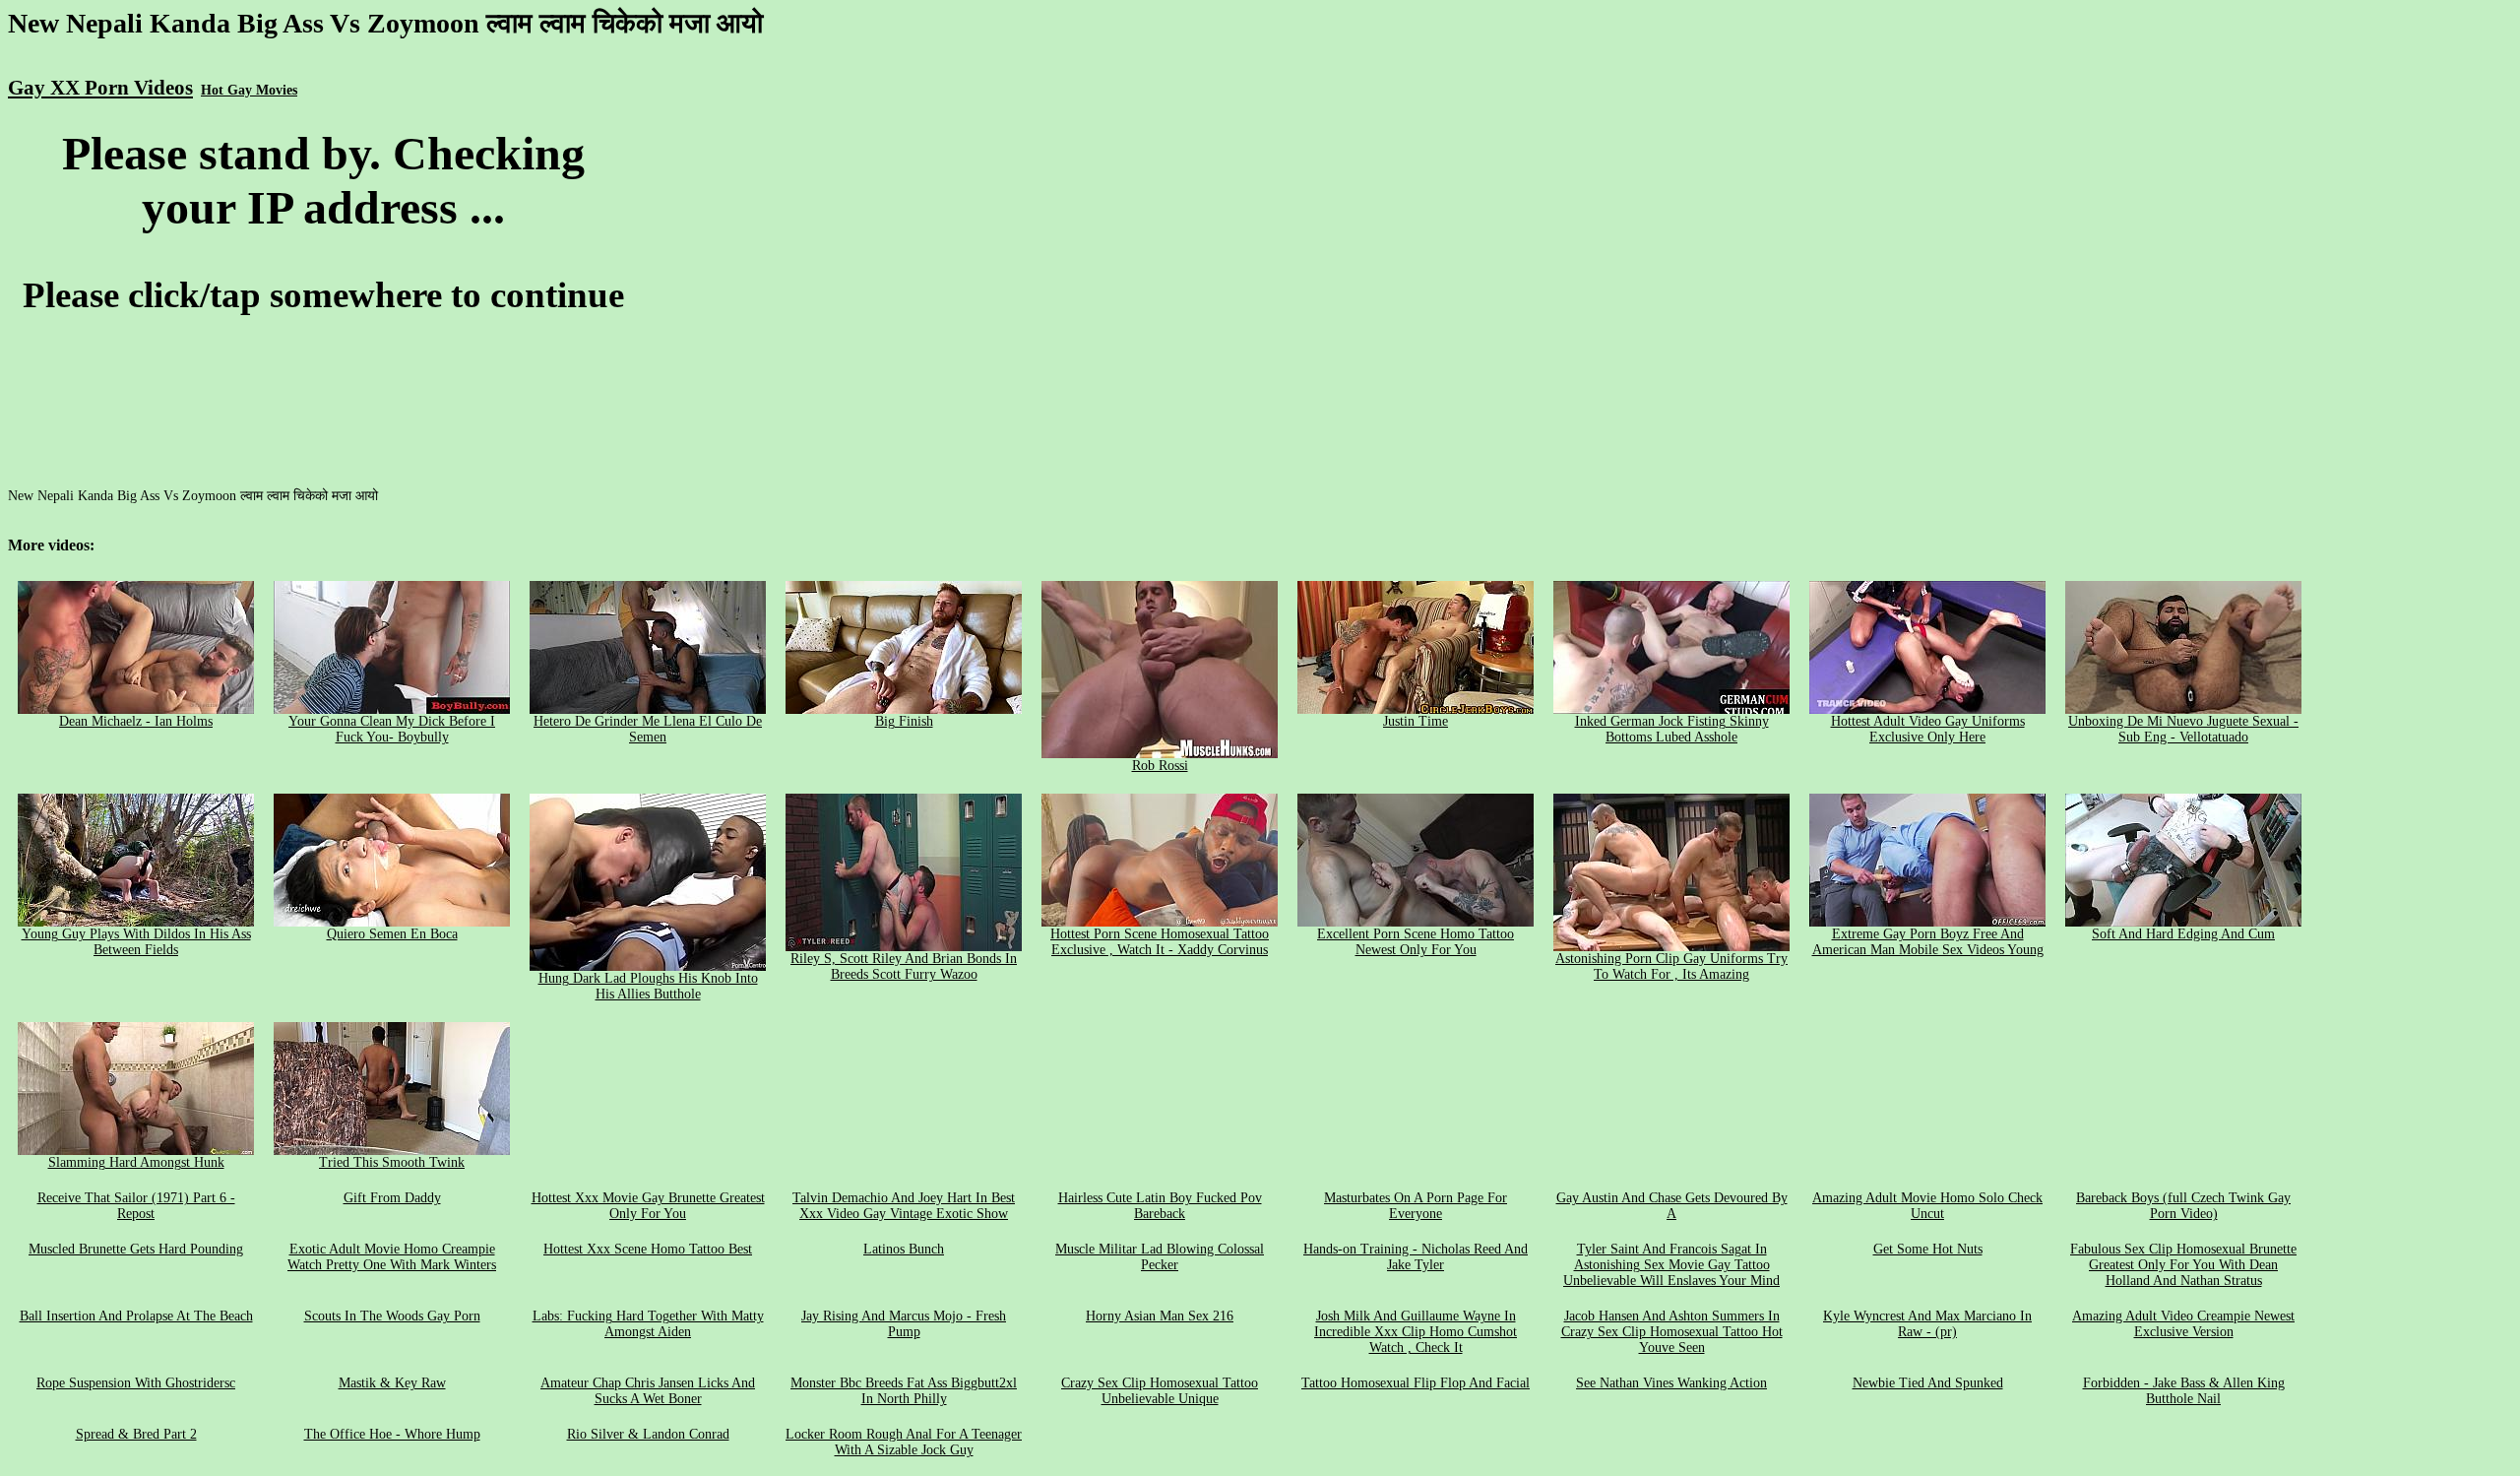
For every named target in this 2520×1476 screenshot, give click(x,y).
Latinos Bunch (904, 1249)
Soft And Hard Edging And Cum (2183, 934)
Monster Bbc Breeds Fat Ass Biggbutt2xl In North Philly (904, 1391)
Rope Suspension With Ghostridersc (136, 1383)
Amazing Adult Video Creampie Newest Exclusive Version (2183, 1324)
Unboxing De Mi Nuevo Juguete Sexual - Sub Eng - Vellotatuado (2183, 729)
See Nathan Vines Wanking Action (1671, 1383)
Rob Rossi (1160, 766)
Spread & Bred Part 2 (136, 1434)
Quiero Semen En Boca (392, 934)
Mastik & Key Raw (392, 1383)
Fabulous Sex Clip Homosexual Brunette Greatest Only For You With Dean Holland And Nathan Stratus (2183, 1265)
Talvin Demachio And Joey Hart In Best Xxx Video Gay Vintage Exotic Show (904, 1206)
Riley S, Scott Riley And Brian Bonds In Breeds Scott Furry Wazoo (904, 966)
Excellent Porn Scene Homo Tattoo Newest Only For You (1416, 942)
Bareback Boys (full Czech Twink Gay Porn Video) (2183, 1206)
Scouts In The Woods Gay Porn (392, 1316)
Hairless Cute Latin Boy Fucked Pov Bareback (1160, 1206)
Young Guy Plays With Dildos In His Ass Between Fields (136, 942)
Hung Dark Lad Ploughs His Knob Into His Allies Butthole (648, 986)
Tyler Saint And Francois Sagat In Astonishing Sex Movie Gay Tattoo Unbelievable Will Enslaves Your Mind (1671, 1265)
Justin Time (1416, 721)
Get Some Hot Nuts (1928, 1249)
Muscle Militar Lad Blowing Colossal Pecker (1160, 1257)
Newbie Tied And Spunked (1928, 1383)
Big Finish (904, 721)
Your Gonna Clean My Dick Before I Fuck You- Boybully (392, 729)
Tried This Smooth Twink (392, 1162)
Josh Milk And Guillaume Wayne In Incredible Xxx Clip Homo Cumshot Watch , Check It (1416, 1332)
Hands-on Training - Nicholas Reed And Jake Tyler (1416, 1257)
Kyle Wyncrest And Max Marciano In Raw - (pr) (1927, 1324)
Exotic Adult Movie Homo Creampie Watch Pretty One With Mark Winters (392, 1257)
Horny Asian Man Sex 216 (1160, 1316)
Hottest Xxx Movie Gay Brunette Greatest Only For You (648, 1206)
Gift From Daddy (392, 1198)
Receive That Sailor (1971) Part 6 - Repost (136, 1206)
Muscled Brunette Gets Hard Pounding (136, 1249)
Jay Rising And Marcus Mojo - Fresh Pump (904, 1324)
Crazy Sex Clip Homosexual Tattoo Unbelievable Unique (1160, 1391)
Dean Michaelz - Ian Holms (136, 721)
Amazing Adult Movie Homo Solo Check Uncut (1927, 1206)
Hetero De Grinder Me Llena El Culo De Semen (648, 729)
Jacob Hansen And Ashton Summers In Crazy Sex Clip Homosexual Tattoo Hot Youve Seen (1672, 1332)
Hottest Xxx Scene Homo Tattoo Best (648, 1249)
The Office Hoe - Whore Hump (392, 1434)
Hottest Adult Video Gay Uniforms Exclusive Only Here (1928, 729)
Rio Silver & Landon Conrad (648, 1434)
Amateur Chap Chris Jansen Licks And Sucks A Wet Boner (648, 1391)
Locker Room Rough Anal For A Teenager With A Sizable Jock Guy (904, 1442)
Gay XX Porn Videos (100, 88)
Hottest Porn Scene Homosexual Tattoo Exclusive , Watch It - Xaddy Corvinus (1160, 942)
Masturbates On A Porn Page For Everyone (1416, 1206)
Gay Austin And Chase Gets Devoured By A (1672, 1206)
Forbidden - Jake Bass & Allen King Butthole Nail (2184, 1391)
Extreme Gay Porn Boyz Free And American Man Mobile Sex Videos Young (1928, 942)
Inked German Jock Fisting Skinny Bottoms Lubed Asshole (1672, 729)
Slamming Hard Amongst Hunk (136, 1162)
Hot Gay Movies (249, 90)
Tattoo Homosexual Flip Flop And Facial (1416, 1383)
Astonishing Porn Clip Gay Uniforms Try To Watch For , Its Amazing (1671, 966)
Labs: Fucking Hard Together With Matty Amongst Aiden (648, 1324)
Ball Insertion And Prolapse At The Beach (136, 1316)
